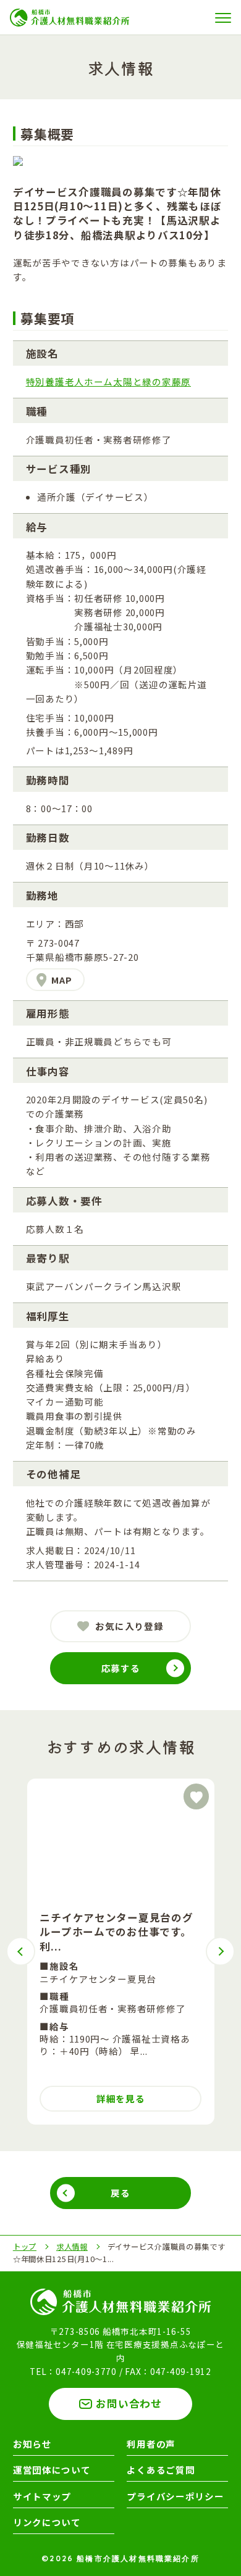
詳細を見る (121, 2098)
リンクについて (47, 2522)
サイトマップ (42, 2496)
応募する (121, 1668)
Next (220, 1952)
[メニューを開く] (224, 18)
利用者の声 (151, 2444)
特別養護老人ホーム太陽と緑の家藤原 (108, 381)
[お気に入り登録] (197, 1796)
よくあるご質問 (161, 2470)
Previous (21, 1952)
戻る (120, 2193)
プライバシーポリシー (175, 2496)
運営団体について (52, 2470)
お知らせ (32, 2444)
